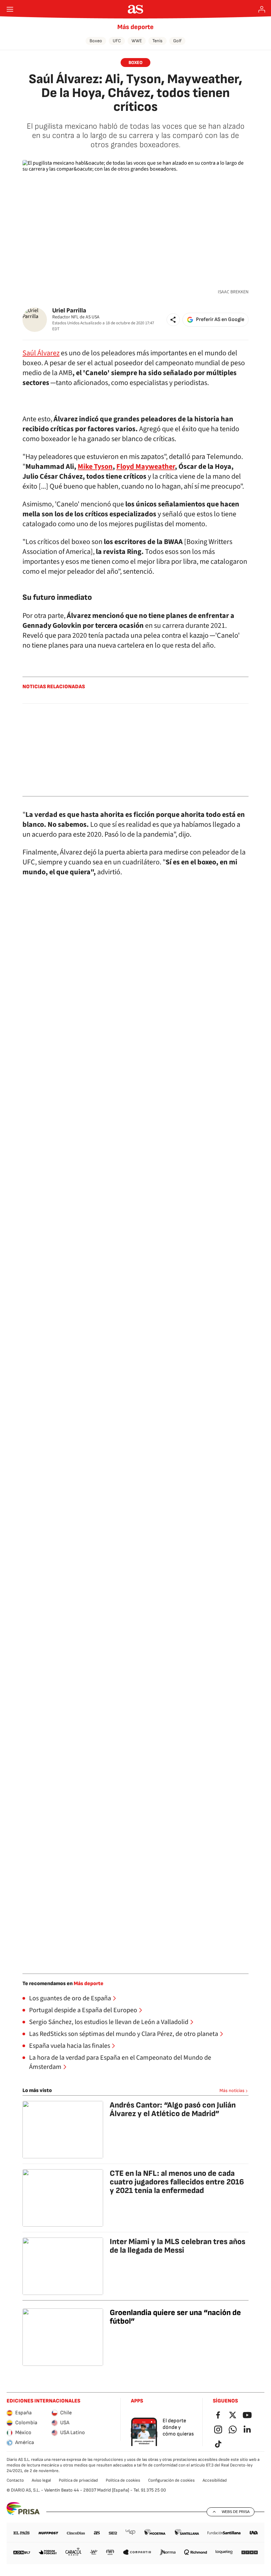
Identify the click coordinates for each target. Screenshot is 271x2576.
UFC (117, 41)
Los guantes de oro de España (70, 1998)
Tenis (157, 41)
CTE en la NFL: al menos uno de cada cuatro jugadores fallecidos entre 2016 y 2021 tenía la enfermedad (177, 2182)
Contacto (15, 2480)
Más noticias (232, 2091)
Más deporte (135, 27)
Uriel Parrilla (69, 311)
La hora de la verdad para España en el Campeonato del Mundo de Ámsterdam (120, 2062)
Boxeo (96, 41)
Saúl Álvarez (41, 353)
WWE (137, 41)
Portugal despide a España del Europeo (83, 2010)
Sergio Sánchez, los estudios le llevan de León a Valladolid (109, 2022)
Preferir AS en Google (220, 320)
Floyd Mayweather (146, 467)
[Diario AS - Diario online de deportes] (136, 9)
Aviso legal (41, 2480)
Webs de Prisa (236, 2512)
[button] (173, 320)
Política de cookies (123, 2480)
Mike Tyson (95, 467)
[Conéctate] (262, 9)
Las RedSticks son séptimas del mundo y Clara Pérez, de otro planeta (124, 2034)
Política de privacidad (78, 2480)
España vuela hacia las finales (70, 2046)
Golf (177, 41)
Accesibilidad (215, 2480)
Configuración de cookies (171, 2480)
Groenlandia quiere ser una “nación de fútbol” (175, 2317)
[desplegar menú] (10, 9)
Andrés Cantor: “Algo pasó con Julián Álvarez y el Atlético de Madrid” (173, 2109)
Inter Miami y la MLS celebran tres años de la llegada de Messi (177, 2246)
